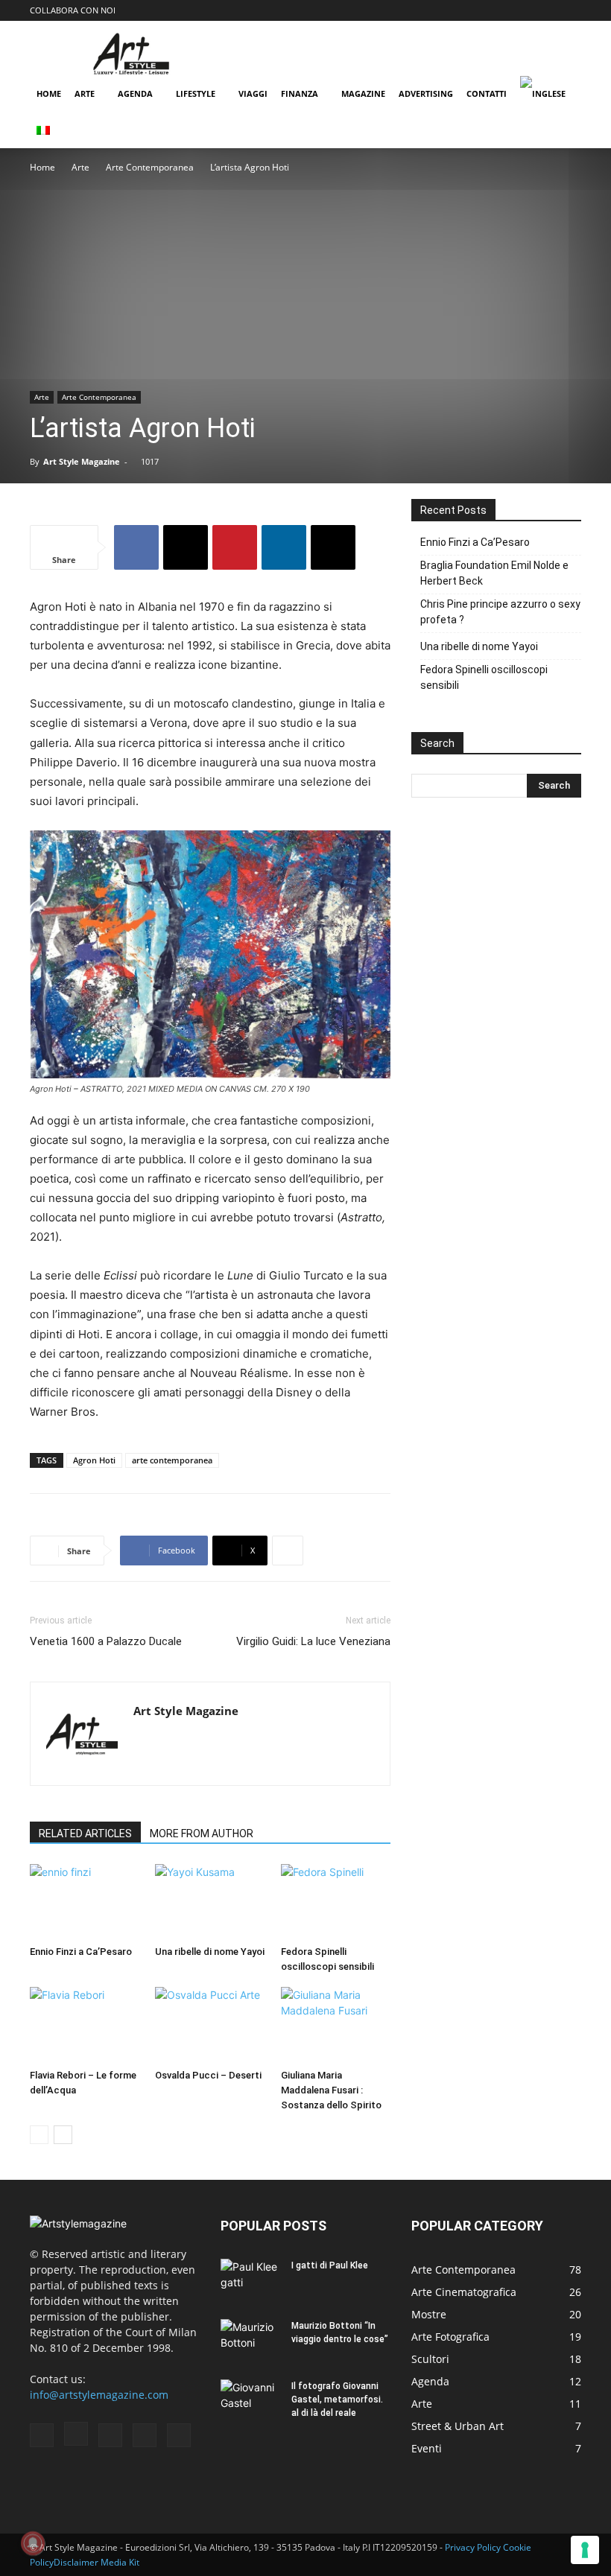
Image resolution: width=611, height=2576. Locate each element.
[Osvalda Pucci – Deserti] (210, 2025)
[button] (449, 10)
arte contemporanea (172, 1460)
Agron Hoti (94, 1460)
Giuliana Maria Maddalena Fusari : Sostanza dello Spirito (331, 2090)
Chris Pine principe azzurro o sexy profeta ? (500, 612)
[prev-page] (39, 2135)
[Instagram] (496, 10)
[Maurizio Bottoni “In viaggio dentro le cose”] (250, 2340)
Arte (85, 93)
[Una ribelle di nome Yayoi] (210, 1902)
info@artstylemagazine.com (99, 2395)
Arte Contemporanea (150, 167)
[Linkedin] (284, 547)
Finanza (300, 93)
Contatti (487, 93)
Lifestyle (196, 93)
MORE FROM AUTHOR (202, 1834)
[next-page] (63, 2135)
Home (49, 93)
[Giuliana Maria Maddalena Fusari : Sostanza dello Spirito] (336, 2025)
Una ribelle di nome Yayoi (210, 1952)
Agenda (135, 93)
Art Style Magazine (82, 461)
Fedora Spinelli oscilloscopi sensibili (484, 677)
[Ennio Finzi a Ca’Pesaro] (85, 1902)
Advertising (426, 93)
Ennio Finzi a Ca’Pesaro (81, 1952)
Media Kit (120, 2562)
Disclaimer (76, 2562)
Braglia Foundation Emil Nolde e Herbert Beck (494, 573)
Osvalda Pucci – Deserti (208, 2075)
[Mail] (521, 10)
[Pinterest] (545, 10)
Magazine (363, 93)
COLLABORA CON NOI (73, 10)
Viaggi (253, 93)
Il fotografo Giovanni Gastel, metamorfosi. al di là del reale (337, 2400)
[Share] (570, 10)
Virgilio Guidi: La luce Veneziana (313, 1641)
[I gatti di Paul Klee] (250, 2280)
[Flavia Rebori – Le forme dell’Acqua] (85, 2025)
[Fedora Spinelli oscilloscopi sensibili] (336, 1902)
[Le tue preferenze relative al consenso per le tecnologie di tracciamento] (585, 2550)
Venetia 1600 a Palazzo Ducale (106, 1641)
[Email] (333, 547)
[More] (288, 1551)
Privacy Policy (473, 2547)
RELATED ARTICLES (85, 1834)
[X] (186, 547)
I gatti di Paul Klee (330, 2265)
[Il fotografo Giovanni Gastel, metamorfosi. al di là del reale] (250, 2400)
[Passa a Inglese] (545, 94)
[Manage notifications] (33, 2543)
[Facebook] (472, 10)
